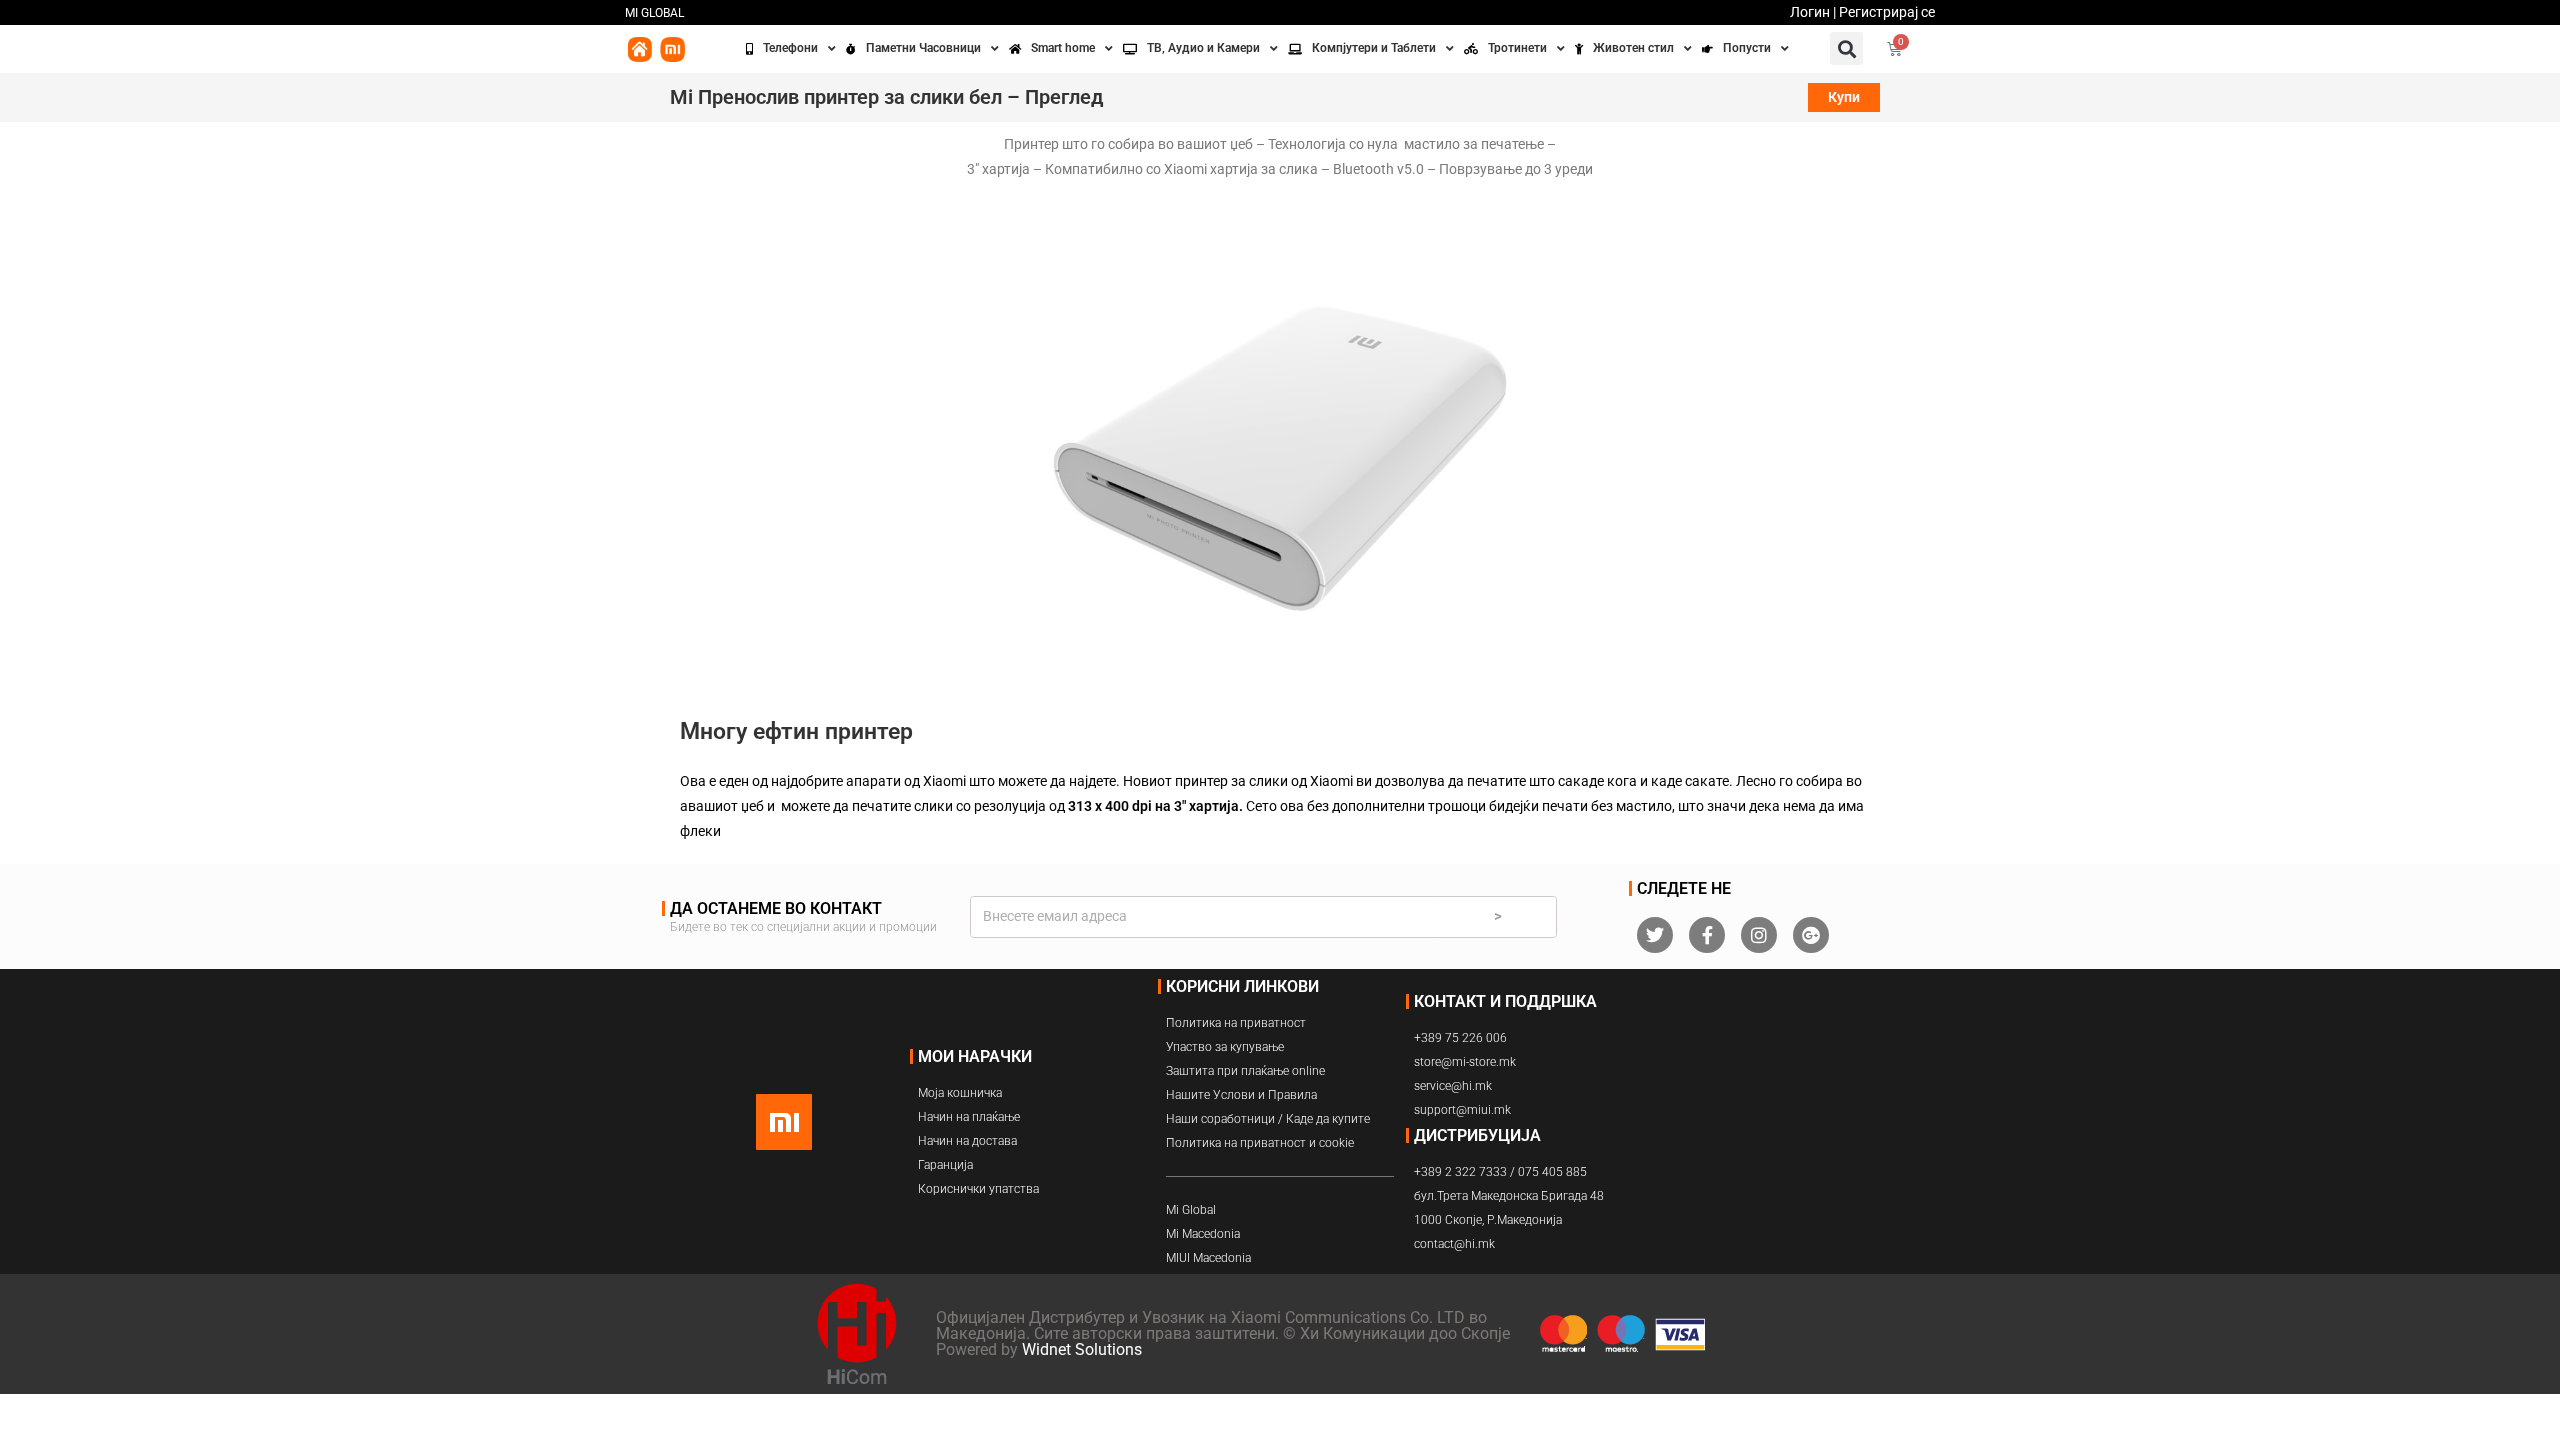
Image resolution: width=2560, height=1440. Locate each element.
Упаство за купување (1225, 1047)
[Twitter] (1655, 935)
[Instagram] (1759, 935)
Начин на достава (967, 1141)
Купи (1844, 97)
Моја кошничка (960, 1093)
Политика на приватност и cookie (1260, 1143)
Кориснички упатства (978, 1189)
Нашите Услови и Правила (1241, 1095)
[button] (1846, 48)
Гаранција (945, 1165)
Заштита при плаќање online (1245, 1071)
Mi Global (1191, 1210)
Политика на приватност (1236, 1023)
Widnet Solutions (1082, 1349)
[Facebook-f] (1707, 935)
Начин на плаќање (969, 1117)
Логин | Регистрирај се (1862, 12)
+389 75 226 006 (1460, 1038)
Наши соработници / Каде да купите (1268, 1119)
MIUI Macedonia (1208, 1258)
